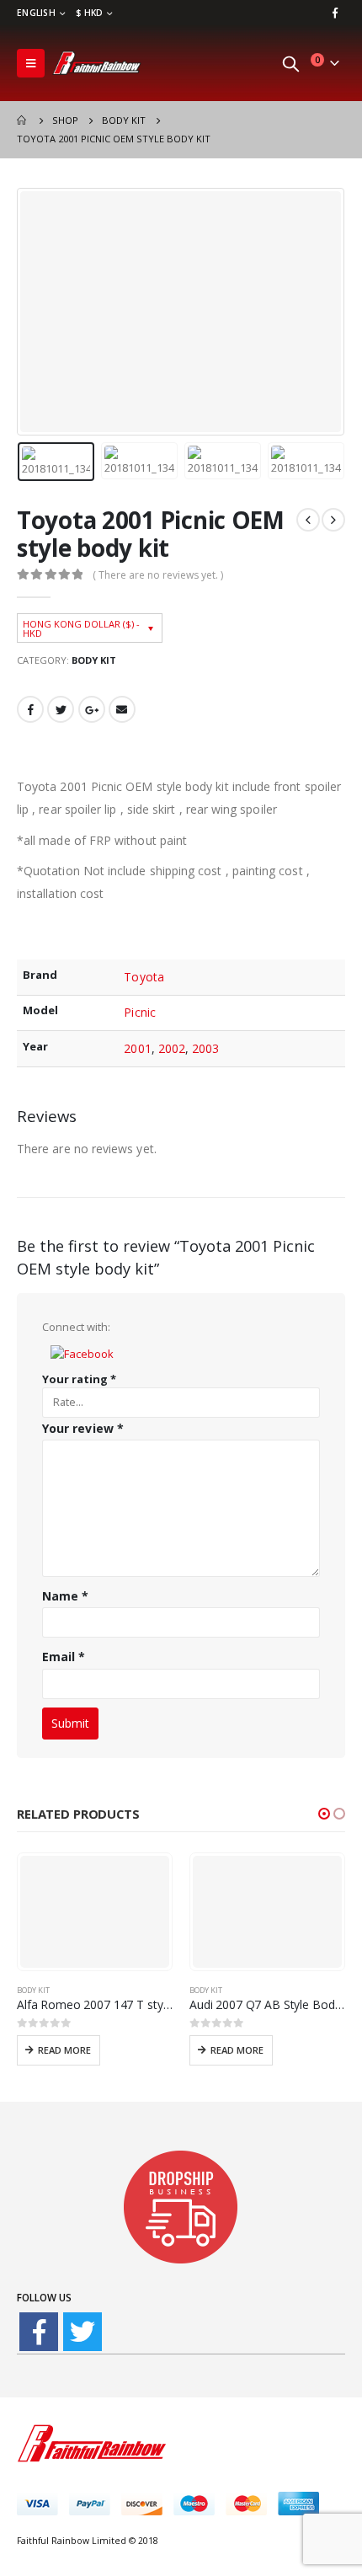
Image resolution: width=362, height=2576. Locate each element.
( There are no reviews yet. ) (158, 575)
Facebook (30, 709)
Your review (83, 1428)
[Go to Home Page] (23, 120)
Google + (92, 709)
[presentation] (38, 312)
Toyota (144, 977)
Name (65, 1596)
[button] (82, 1352)
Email (122, 709)
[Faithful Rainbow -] (97, 63)
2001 (137, 1048)
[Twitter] (83, 2332)
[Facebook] (335, 13)
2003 (205, 1048)
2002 (172, 1048)
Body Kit (94, 660)
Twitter (61, 709)
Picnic (139, 1012)
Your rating (79, 1379)
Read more (64, 2050)
